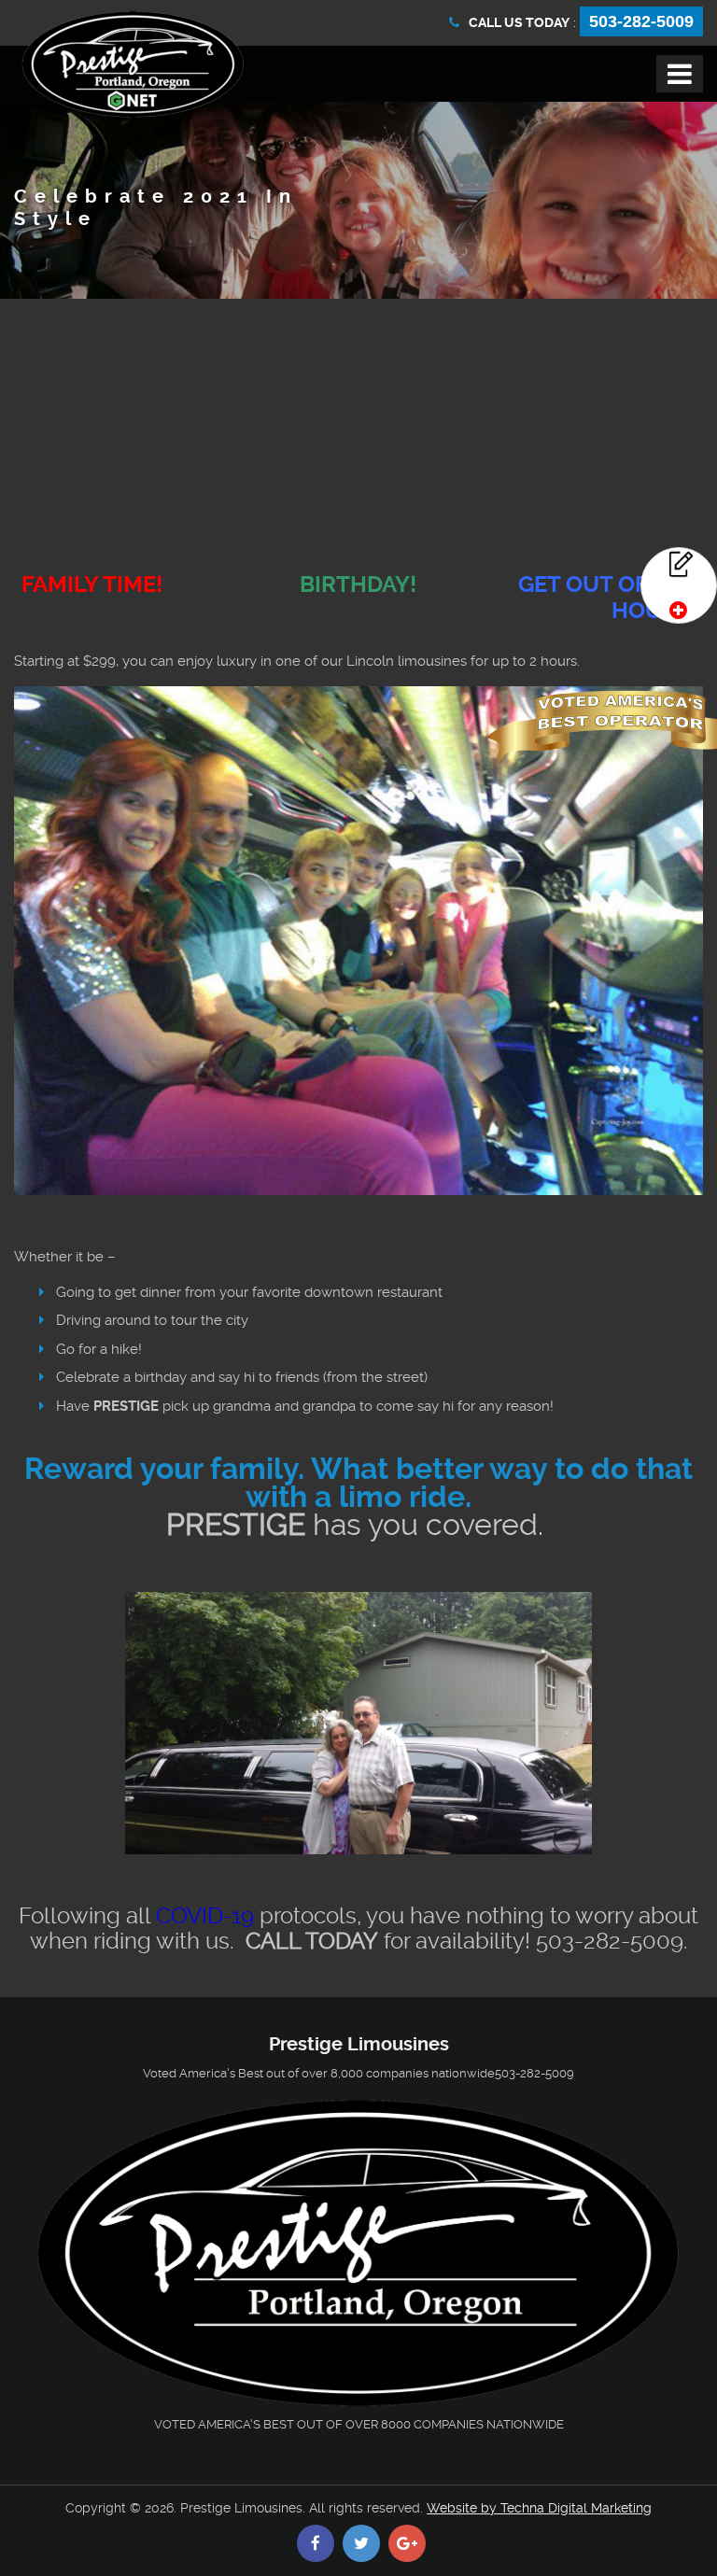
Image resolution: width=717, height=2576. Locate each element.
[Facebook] (316, 2543)
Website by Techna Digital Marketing (539, 2508)
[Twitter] (361, 2543)
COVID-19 (205, 1916)
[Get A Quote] (679, 585)
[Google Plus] (407, 2543)
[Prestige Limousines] (133, 64)
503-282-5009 (641, 21)
